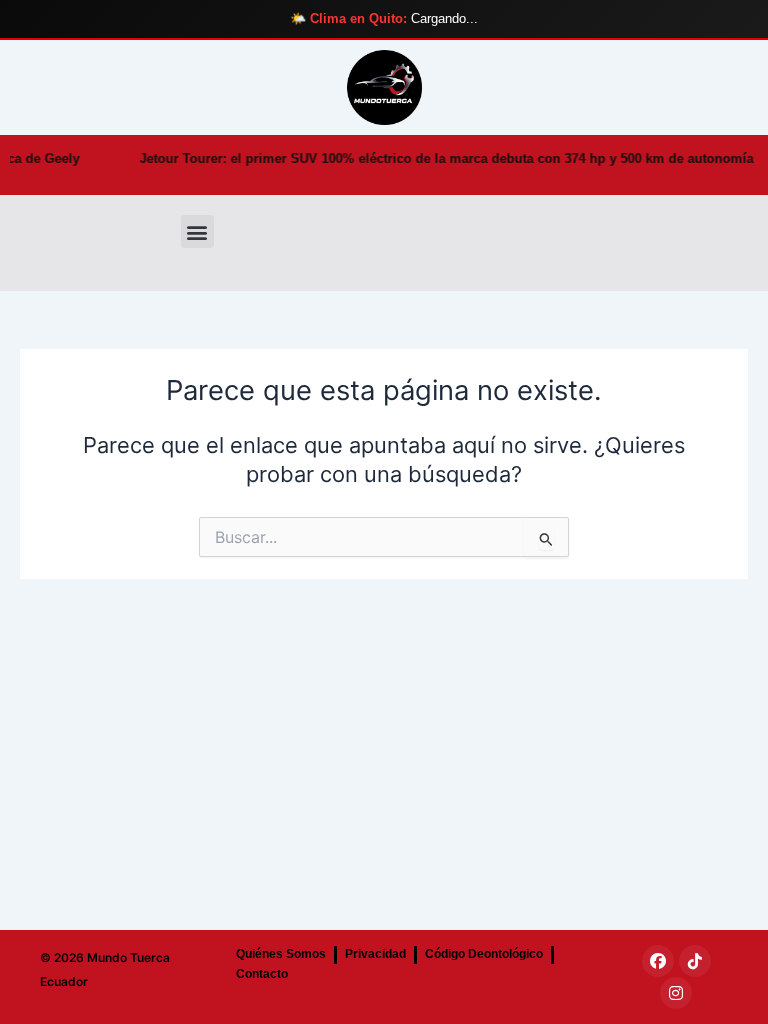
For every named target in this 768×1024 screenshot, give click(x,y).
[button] (197, 231)
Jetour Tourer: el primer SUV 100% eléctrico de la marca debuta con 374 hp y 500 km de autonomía (410, 158)
